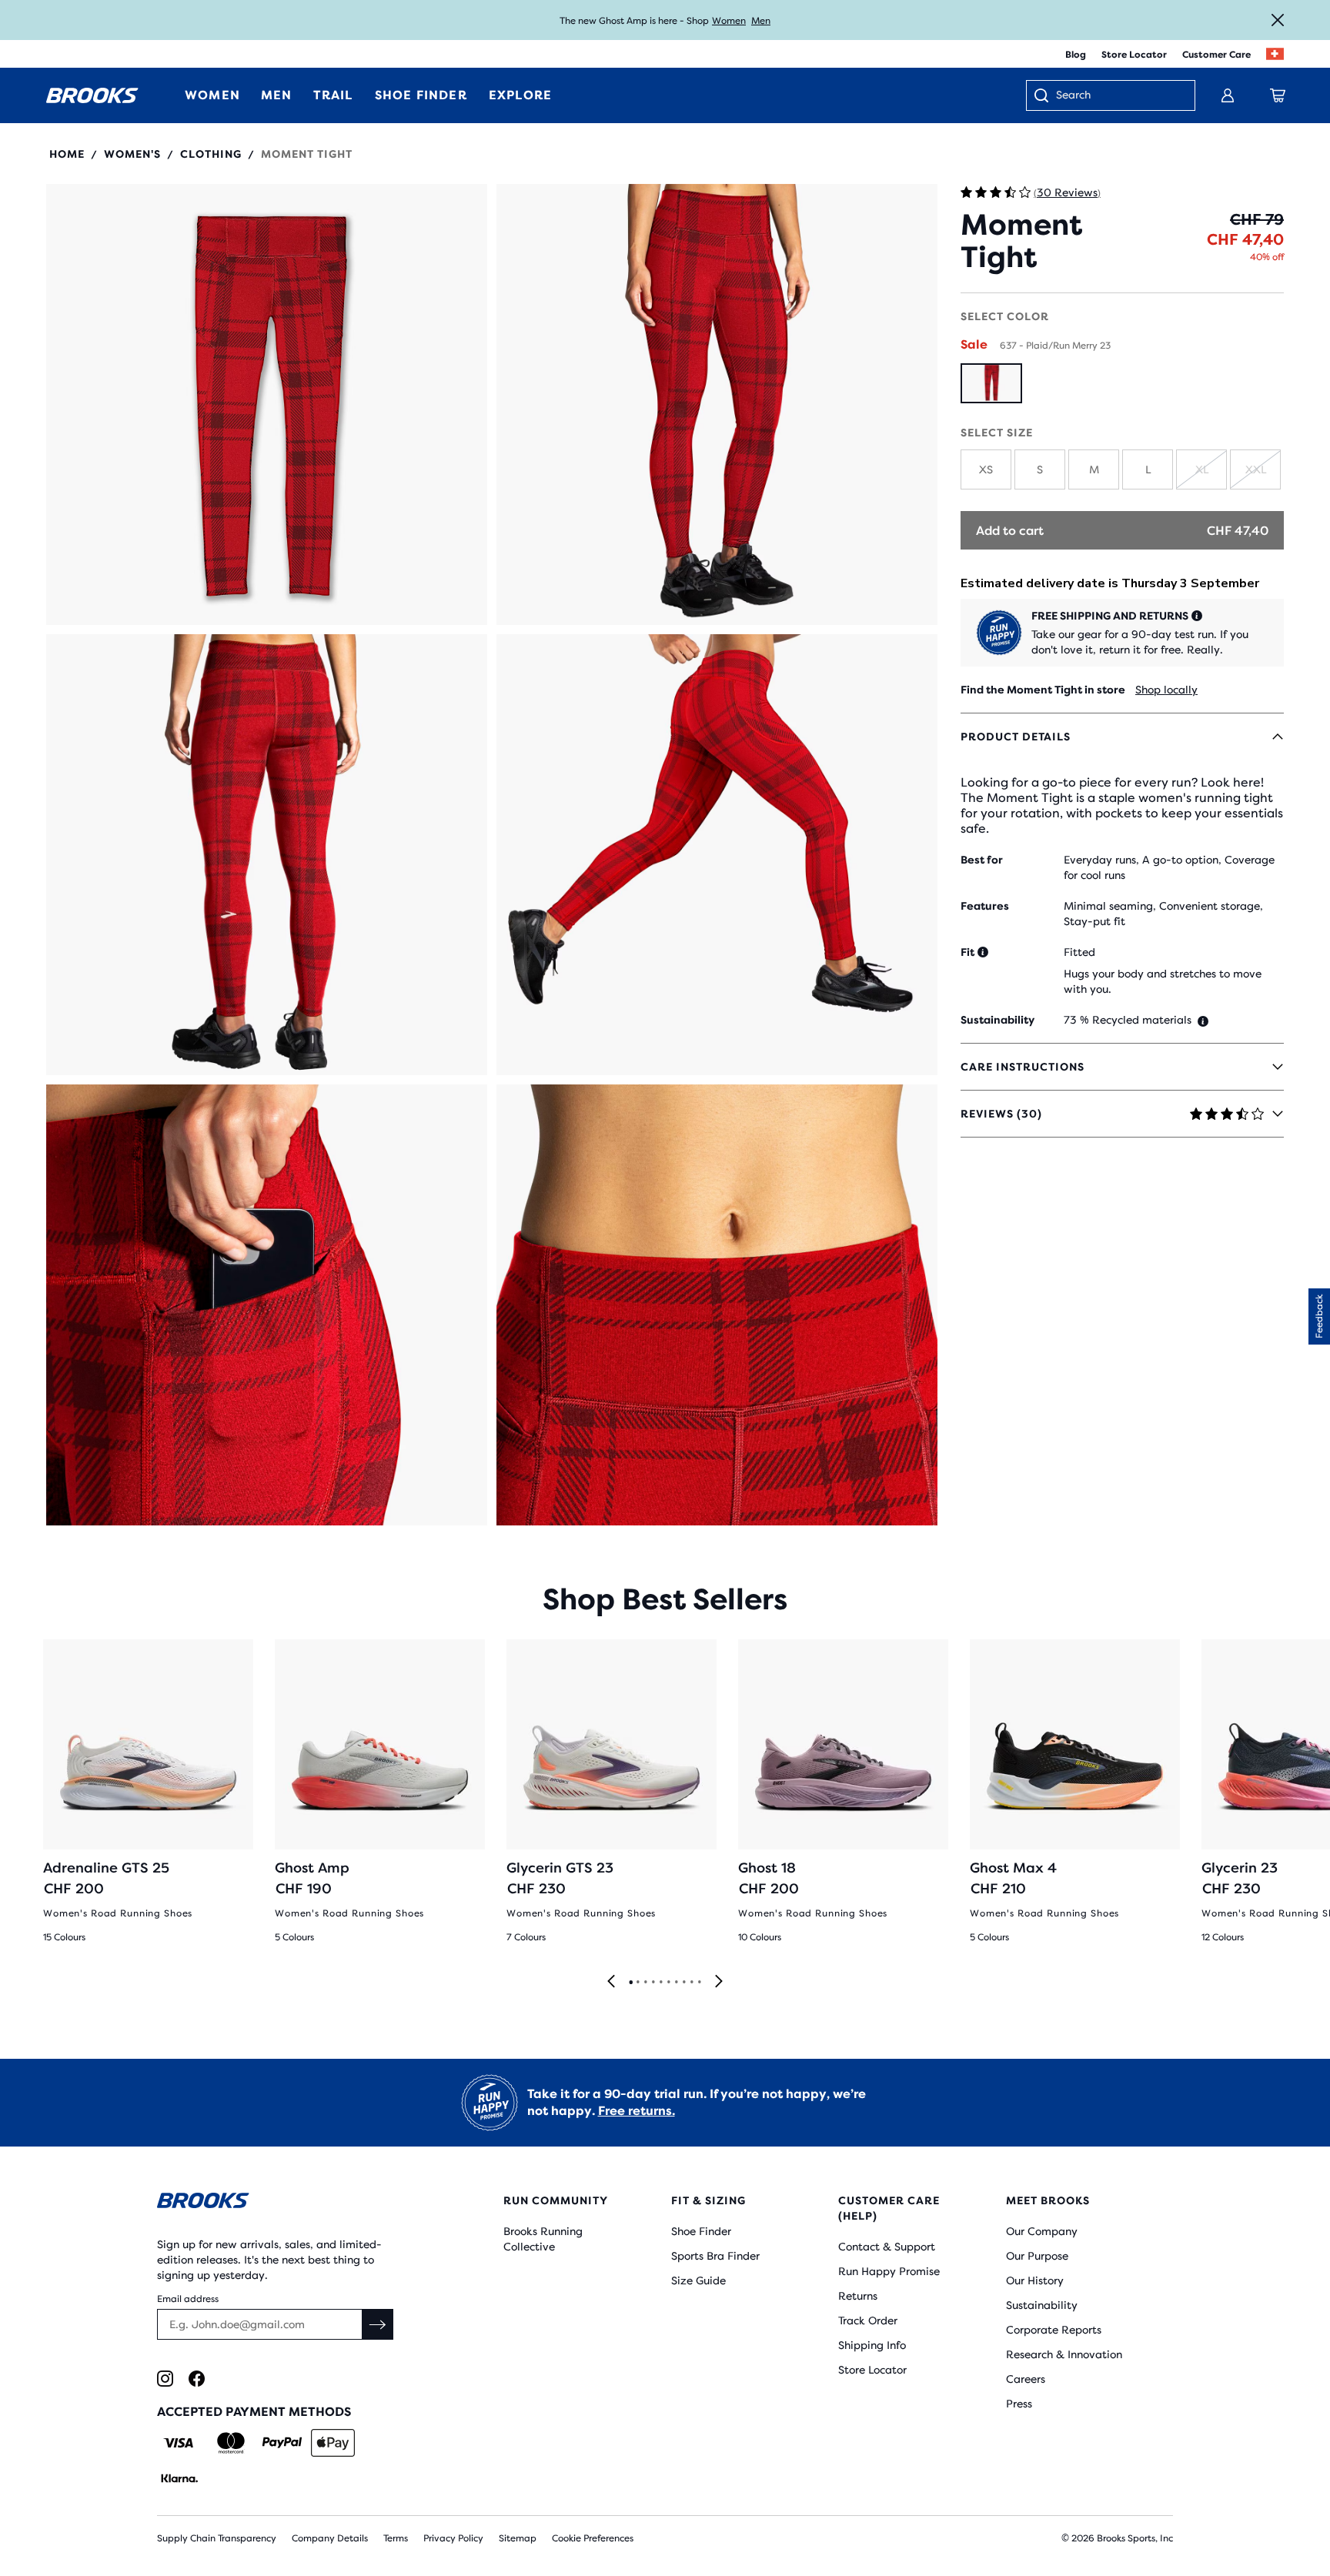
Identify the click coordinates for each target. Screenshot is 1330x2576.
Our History (1035, 2280)
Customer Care (1216, 55)
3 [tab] (645, 1983)
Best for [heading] (982, 860)
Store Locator (1134, 55)
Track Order (868, 2320)
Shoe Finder (701, 2231)
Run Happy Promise (889, 2271)
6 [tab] (668, 1983)
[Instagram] (165, 2379)
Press (1019, 2404)
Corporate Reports (1054, 2330)
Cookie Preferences (593, 2538)
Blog (1076, 55)
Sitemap (518, 2538)
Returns (858, 2296)
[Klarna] (179, 2478)
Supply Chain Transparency (217, 2538)
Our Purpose (1037, 2256)
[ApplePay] (333, 2443)
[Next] (719, 1982)
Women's (132, 154)
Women (729, 21)
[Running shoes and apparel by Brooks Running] (92, 95)
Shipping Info (872, 2345)
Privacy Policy (453, 2538)
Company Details (330, 2538)
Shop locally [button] (1166, 690)
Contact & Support (887, 2247)
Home (67, 154)
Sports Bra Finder (715, 2256)
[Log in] (1228, 95)
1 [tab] (630, 1983)
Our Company (1042, 2231)
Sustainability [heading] (997, 1020)
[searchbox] (1118, 96)
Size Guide (698, 2280)
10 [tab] (699, 1983)
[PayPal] (282, 2443)
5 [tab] (660, 1983)
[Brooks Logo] (284, 2203)
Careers (1026, 2379)
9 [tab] (691, 1983)
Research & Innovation (1064, 2354)
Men (761, 21)
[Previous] (611, 1982)
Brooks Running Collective (543, 2239)
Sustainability (1042, 2305)
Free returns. (637, 2111)
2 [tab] (637, 1983)
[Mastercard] (231, 2443)
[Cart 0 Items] (1278, 95)
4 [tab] (653, 1983)
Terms (396, 2538)
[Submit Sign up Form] (378, 2324)
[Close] (1278, 20)
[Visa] (179, 2443)
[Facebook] (197, 2379)
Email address (188, 2299)
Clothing (211, 154)
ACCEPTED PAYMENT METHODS (254, 2412)
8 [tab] (683, 1983)
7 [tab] (676, 1983)
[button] (267, 404)
